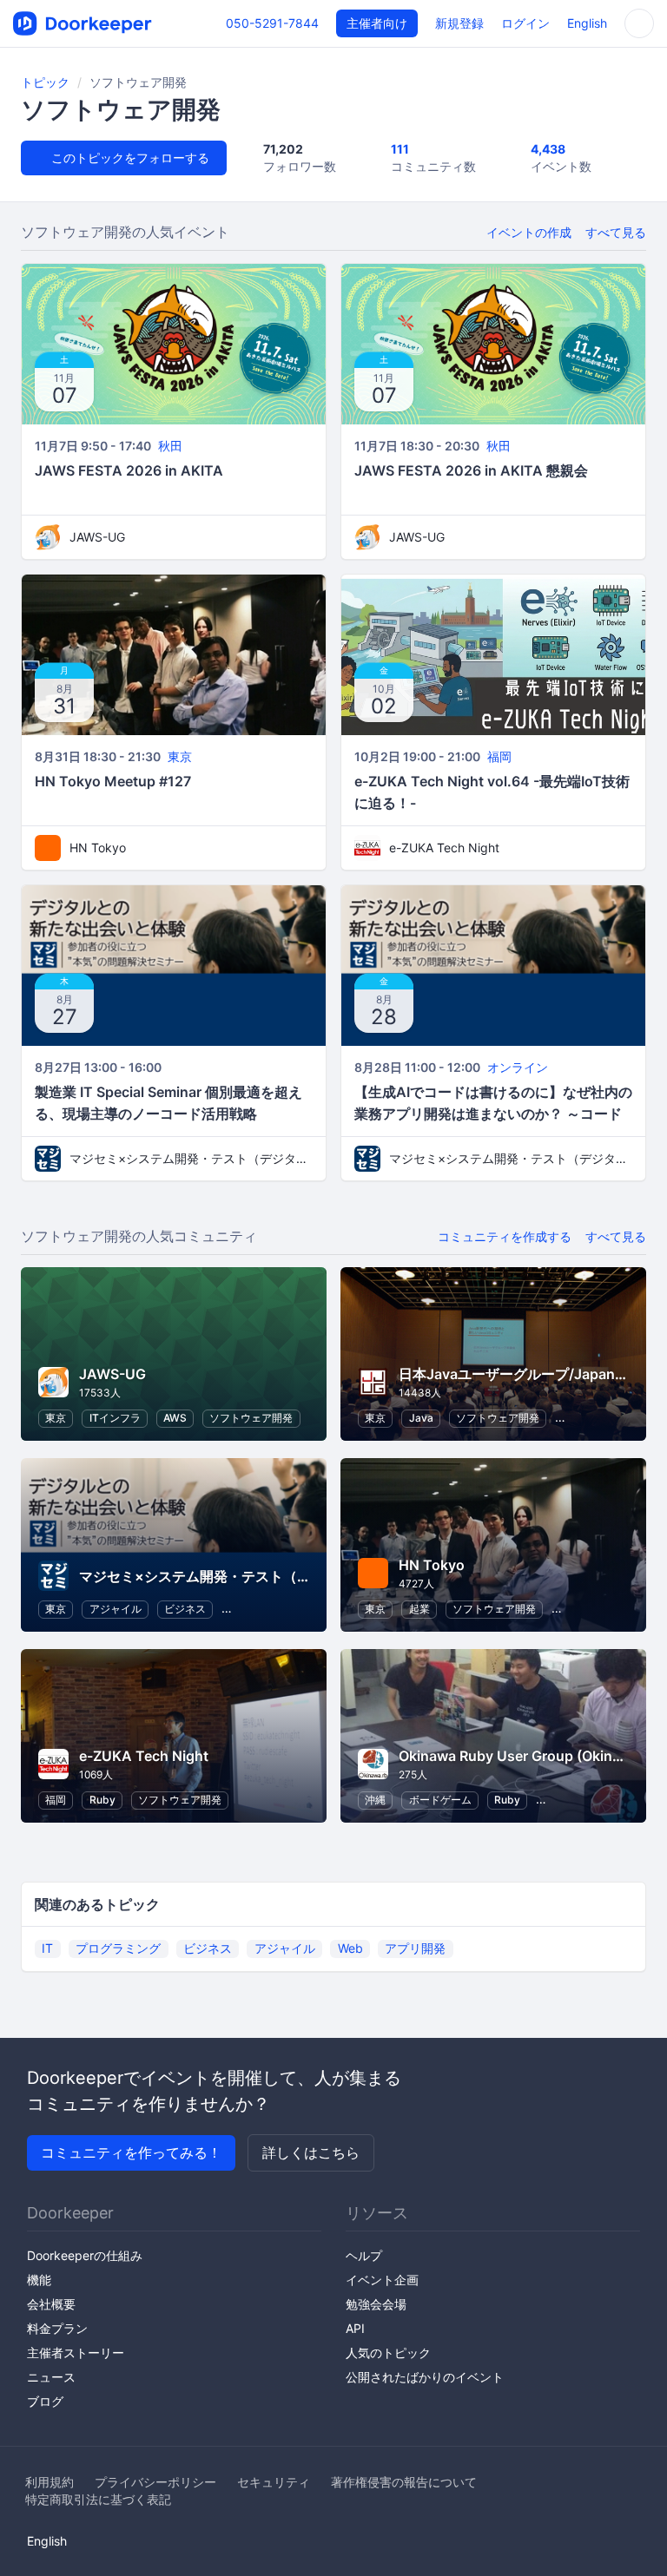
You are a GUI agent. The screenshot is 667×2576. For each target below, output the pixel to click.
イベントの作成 (529, 232)
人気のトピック (388, 2353)
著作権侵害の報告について (404, 2482)
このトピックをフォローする (129, 158)
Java (421, 1418)
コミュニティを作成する (505, 1236)
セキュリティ (274, 2482)
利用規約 (50, 2482)
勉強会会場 (376, 2304)
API (355, 2328)
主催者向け (377, 23)
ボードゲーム (440, 1800)
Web (350, 1948)
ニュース (51, 2377)
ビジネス (185, 1609)
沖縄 (375, 1800)
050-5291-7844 (272, 23)
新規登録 (459, 23)
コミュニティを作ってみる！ (131, 2152)
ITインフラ (115, 1418)
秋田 (170, 446)
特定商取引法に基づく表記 (98, 2499)
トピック (45, 82)
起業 (419, 1609)
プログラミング (118, 1948)
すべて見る (616, 232)
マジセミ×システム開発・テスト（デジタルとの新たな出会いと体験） (191, 1158)
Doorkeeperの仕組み (85, 2255)
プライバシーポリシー (155, 2482)
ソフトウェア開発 (251, 1418)
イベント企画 (382, 2280)
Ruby (102, 1800)
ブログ (45, 2401)
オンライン (518, 1067)
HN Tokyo (98, 848)
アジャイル (116, 1609)
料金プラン (57, 2328)
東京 (180, 756)
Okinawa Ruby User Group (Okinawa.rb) (531, 1756)
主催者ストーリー (76, 2353)
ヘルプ (364, 2255)
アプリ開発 (415, 1948)
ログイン (525, 23)
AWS (175, 1418)
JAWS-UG (97, 537)
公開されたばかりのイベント (425, 2377)
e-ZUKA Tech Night (444, 848)
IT (47, 1948)
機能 (39, 2280)
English (587, 23)
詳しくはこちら (311, 2152)
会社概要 (51, 2304)
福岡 (499, 756)
